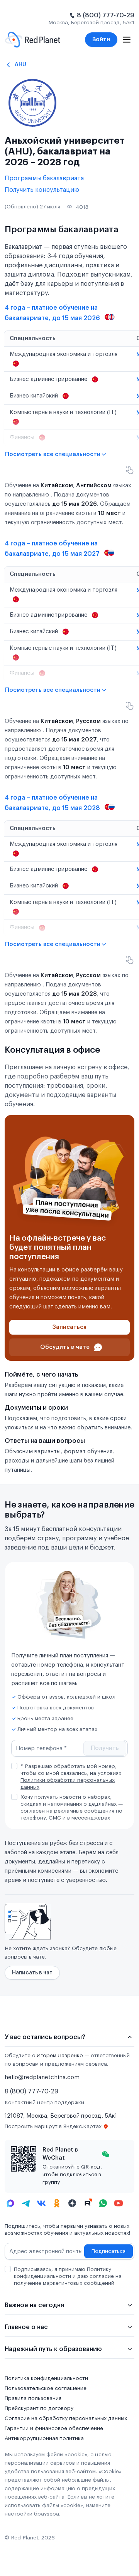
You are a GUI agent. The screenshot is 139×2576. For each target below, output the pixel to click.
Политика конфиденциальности (46, 2378)
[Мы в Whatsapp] (103, 2203)
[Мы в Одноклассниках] (57, 2203)
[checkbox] (14, 1766)
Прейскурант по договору (39, 2408)
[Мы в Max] (10, 2203)
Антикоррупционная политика (44, 2438)
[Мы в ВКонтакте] (41, 2203)
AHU (20, 65)
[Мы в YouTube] (119, 2203)
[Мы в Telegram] (26, 2203)
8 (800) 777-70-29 (106, 15)
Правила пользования (33, 2398)
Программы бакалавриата (44, 178)
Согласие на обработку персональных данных (66, 2418)
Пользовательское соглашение (46, 2388)
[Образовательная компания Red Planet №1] (33, 40)
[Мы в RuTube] (88, 2203)
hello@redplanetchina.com (42, 2077)
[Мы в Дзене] (72, 2203)
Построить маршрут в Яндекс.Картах (53, 2127)
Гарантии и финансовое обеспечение (54, 2428)
